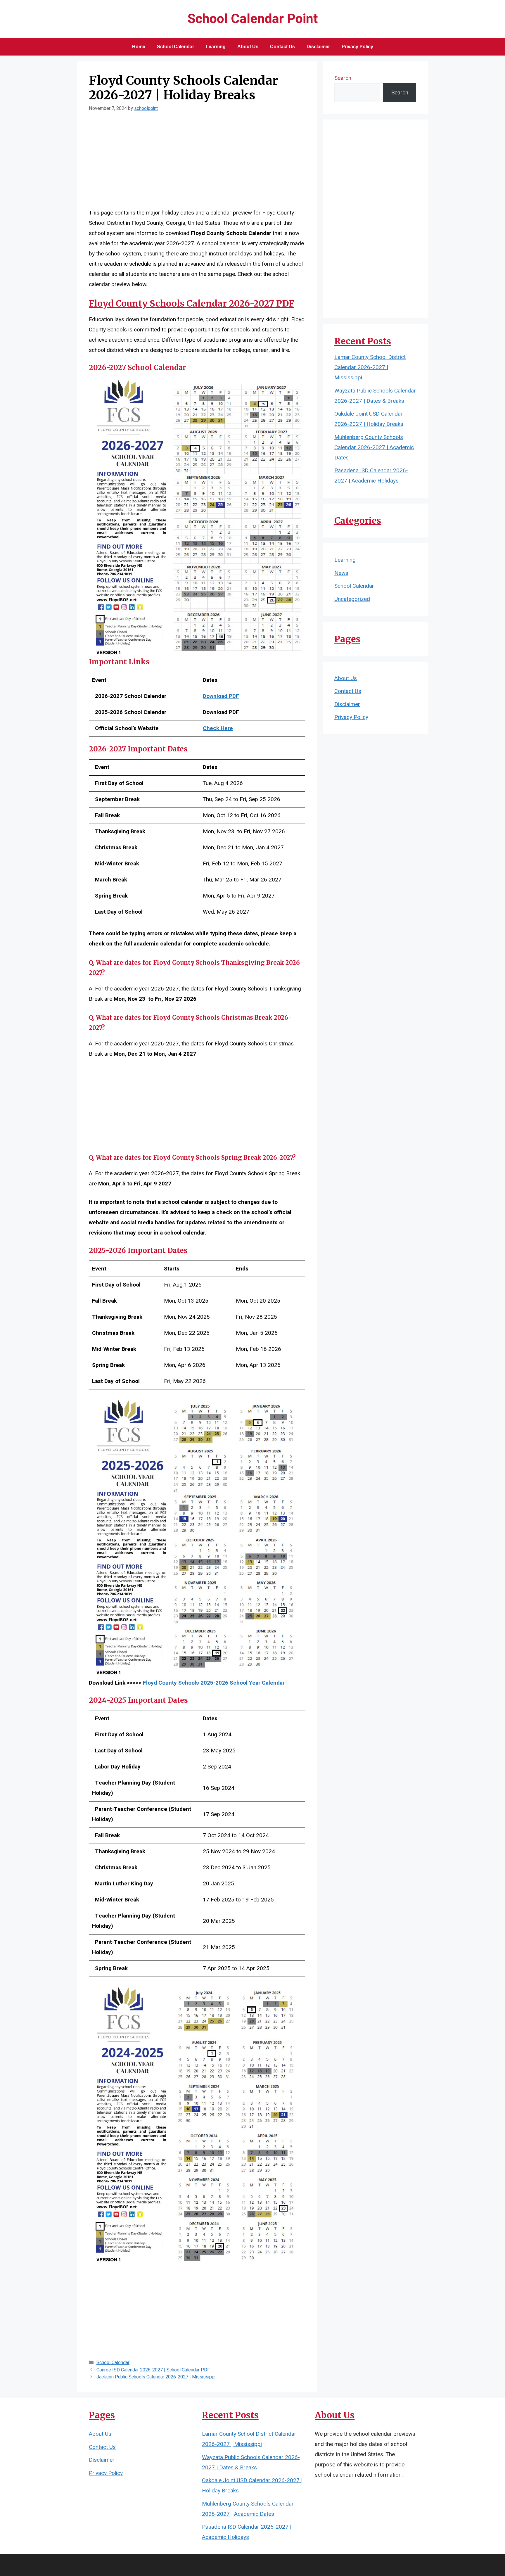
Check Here (218, 728)
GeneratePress (293, 2565)
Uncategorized (352, 599)
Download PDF (221, 696)
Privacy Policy (357, 47)
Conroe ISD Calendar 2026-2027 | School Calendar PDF (153, 2370)
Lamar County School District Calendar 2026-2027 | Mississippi (370, 367)
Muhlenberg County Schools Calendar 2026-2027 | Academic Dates (374, 447)
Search (343, 78)
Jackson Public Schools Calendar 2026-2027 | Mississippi (156, 2377)
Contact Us (282, 47)
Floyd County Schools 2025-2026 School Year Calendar (214, 1683)
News (341, 573)
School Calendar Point (253, 19)
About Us (248, 47)
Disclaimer (318, 47)
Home (139, 47)
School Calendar (175, 47)
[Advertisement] (197, 164)
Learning (216, 47)
